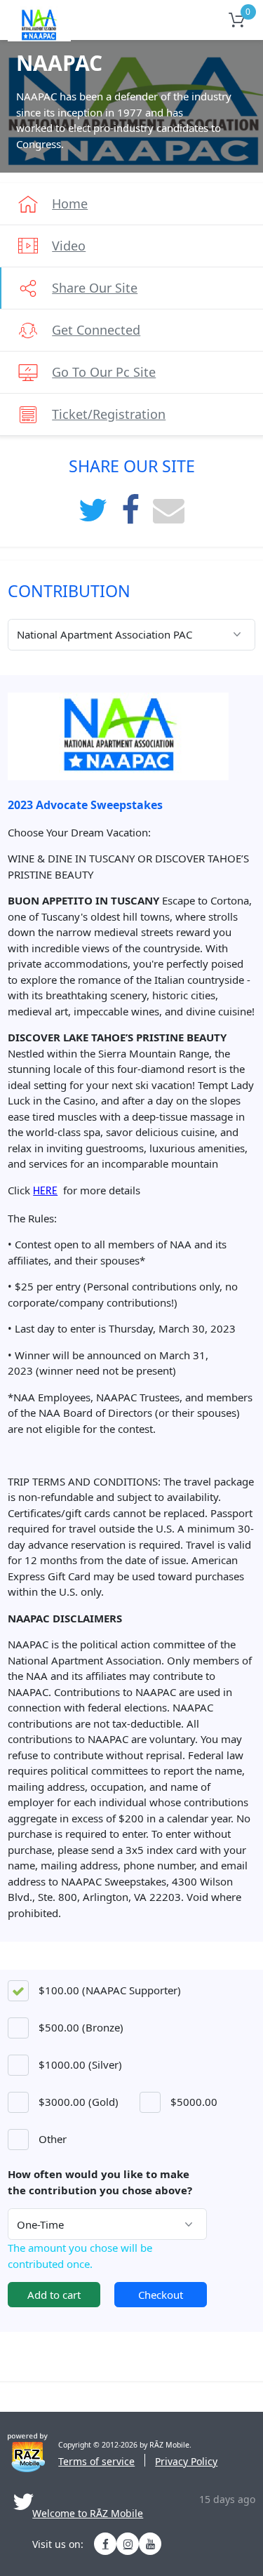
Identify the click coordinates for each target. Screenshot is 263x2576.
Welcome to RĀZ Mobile (88, 2514)
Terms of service (96, 2461)
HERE (45, 1192)
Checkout (161, 2295)
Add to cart (54, 2295)
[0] (235, 20)
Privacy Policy (186, 2461)
